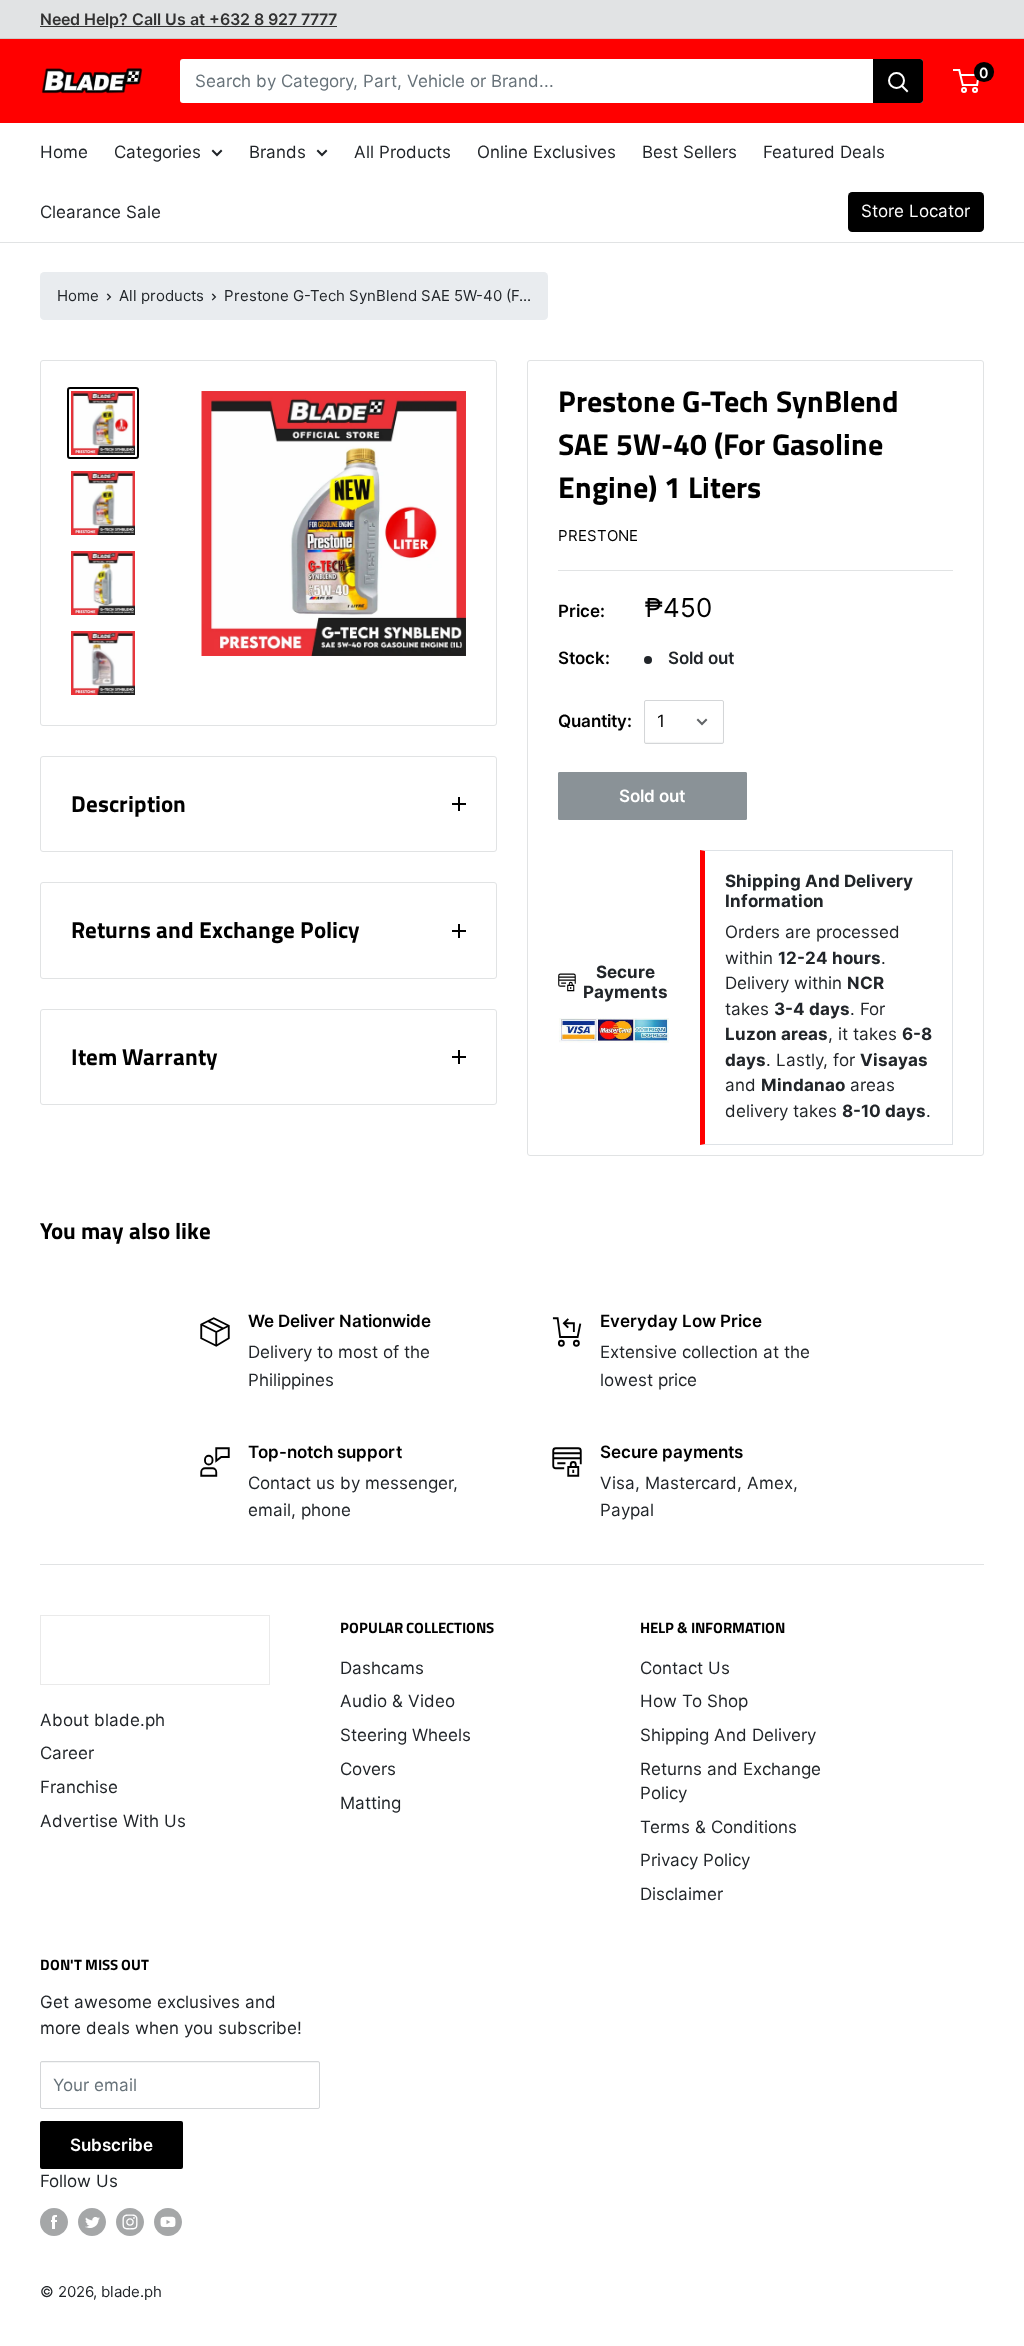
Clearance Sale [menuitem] (100, 212)
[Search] (898, 81)
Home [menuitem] (64, 152)
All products (161, 295)
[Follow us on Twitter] (92, 2222)
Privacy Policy (695, 1860)
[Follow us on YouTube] (168, 2222)
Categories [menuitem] (157, 152)
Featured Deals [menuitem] (824, 152)
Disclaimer (681, 1894)
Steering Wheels (405, 1735)
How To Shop (694, 1701)
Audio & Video (397, 1701)
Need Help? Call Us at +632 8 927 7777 (188, 19)
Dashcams (382, 1668)
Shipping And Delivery (728, 1735)
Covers (368, 1769)
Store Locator (915, 211)
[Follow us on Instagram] (130, 2222)
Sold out (652, 796)
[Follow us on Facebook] (54, 2222)
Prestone (598, 535)
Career (67, 1753)
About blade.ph (102, 1720)
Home (78, 295)
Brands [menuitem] (277, 152)
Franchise (79, 1787)
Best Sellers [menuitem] (689, 152)
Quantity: (595, 721)
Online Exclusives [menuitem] (546, 152)
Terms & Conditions (718, 1827)
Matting (370, 1803)
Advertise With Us (113, 1821)
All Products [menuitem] (402, 152)
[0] (967, 81)
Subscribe (111, 2145)
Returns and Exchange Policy (730, 1781)
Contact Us (685, 1668)
